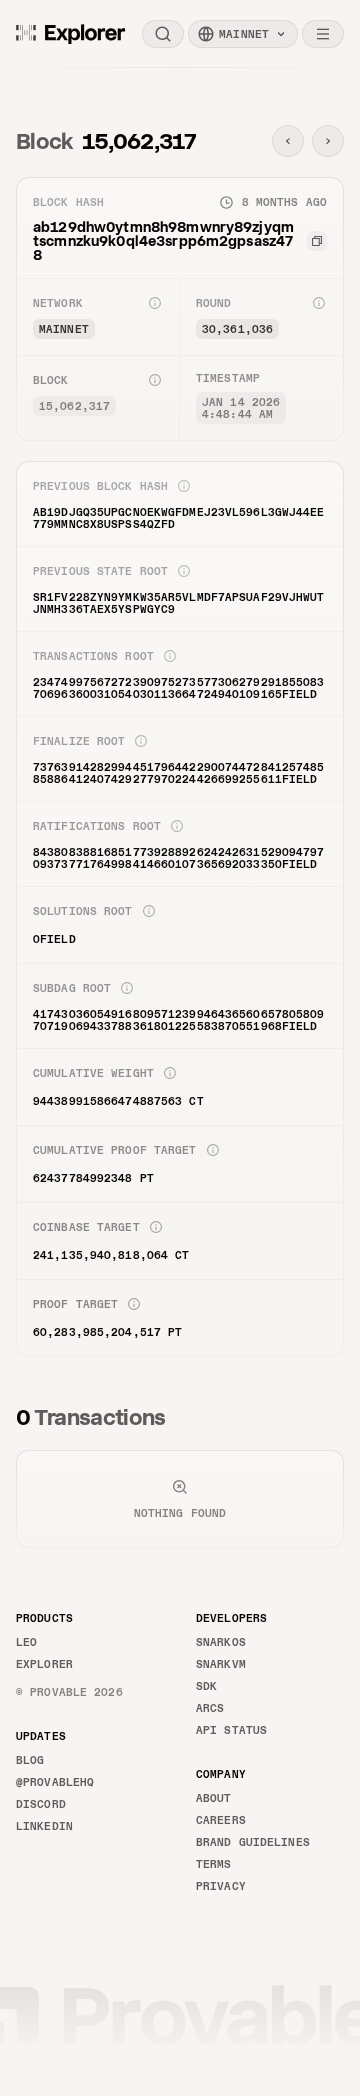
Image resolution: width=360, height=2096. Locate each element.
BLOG (30, 1760)
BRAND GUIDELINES (253, 1842)
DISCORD (41, 1804)
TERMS (214, 1864)
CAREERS (221, 1820)
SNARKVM (221, 1664)
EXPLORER (44, 1664)
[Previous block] (288, 141)
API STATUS (231, 1730)
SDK (206, 1686)
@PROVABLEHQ (55, 1782)
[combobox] (243, 34)
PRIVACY (221, 1886)
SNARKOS (221, 1642)
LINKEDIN (44, 1826)
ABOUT (214, 1798)
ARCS (210, 1708)
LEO (26, 1642)
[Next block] (328, 141)
